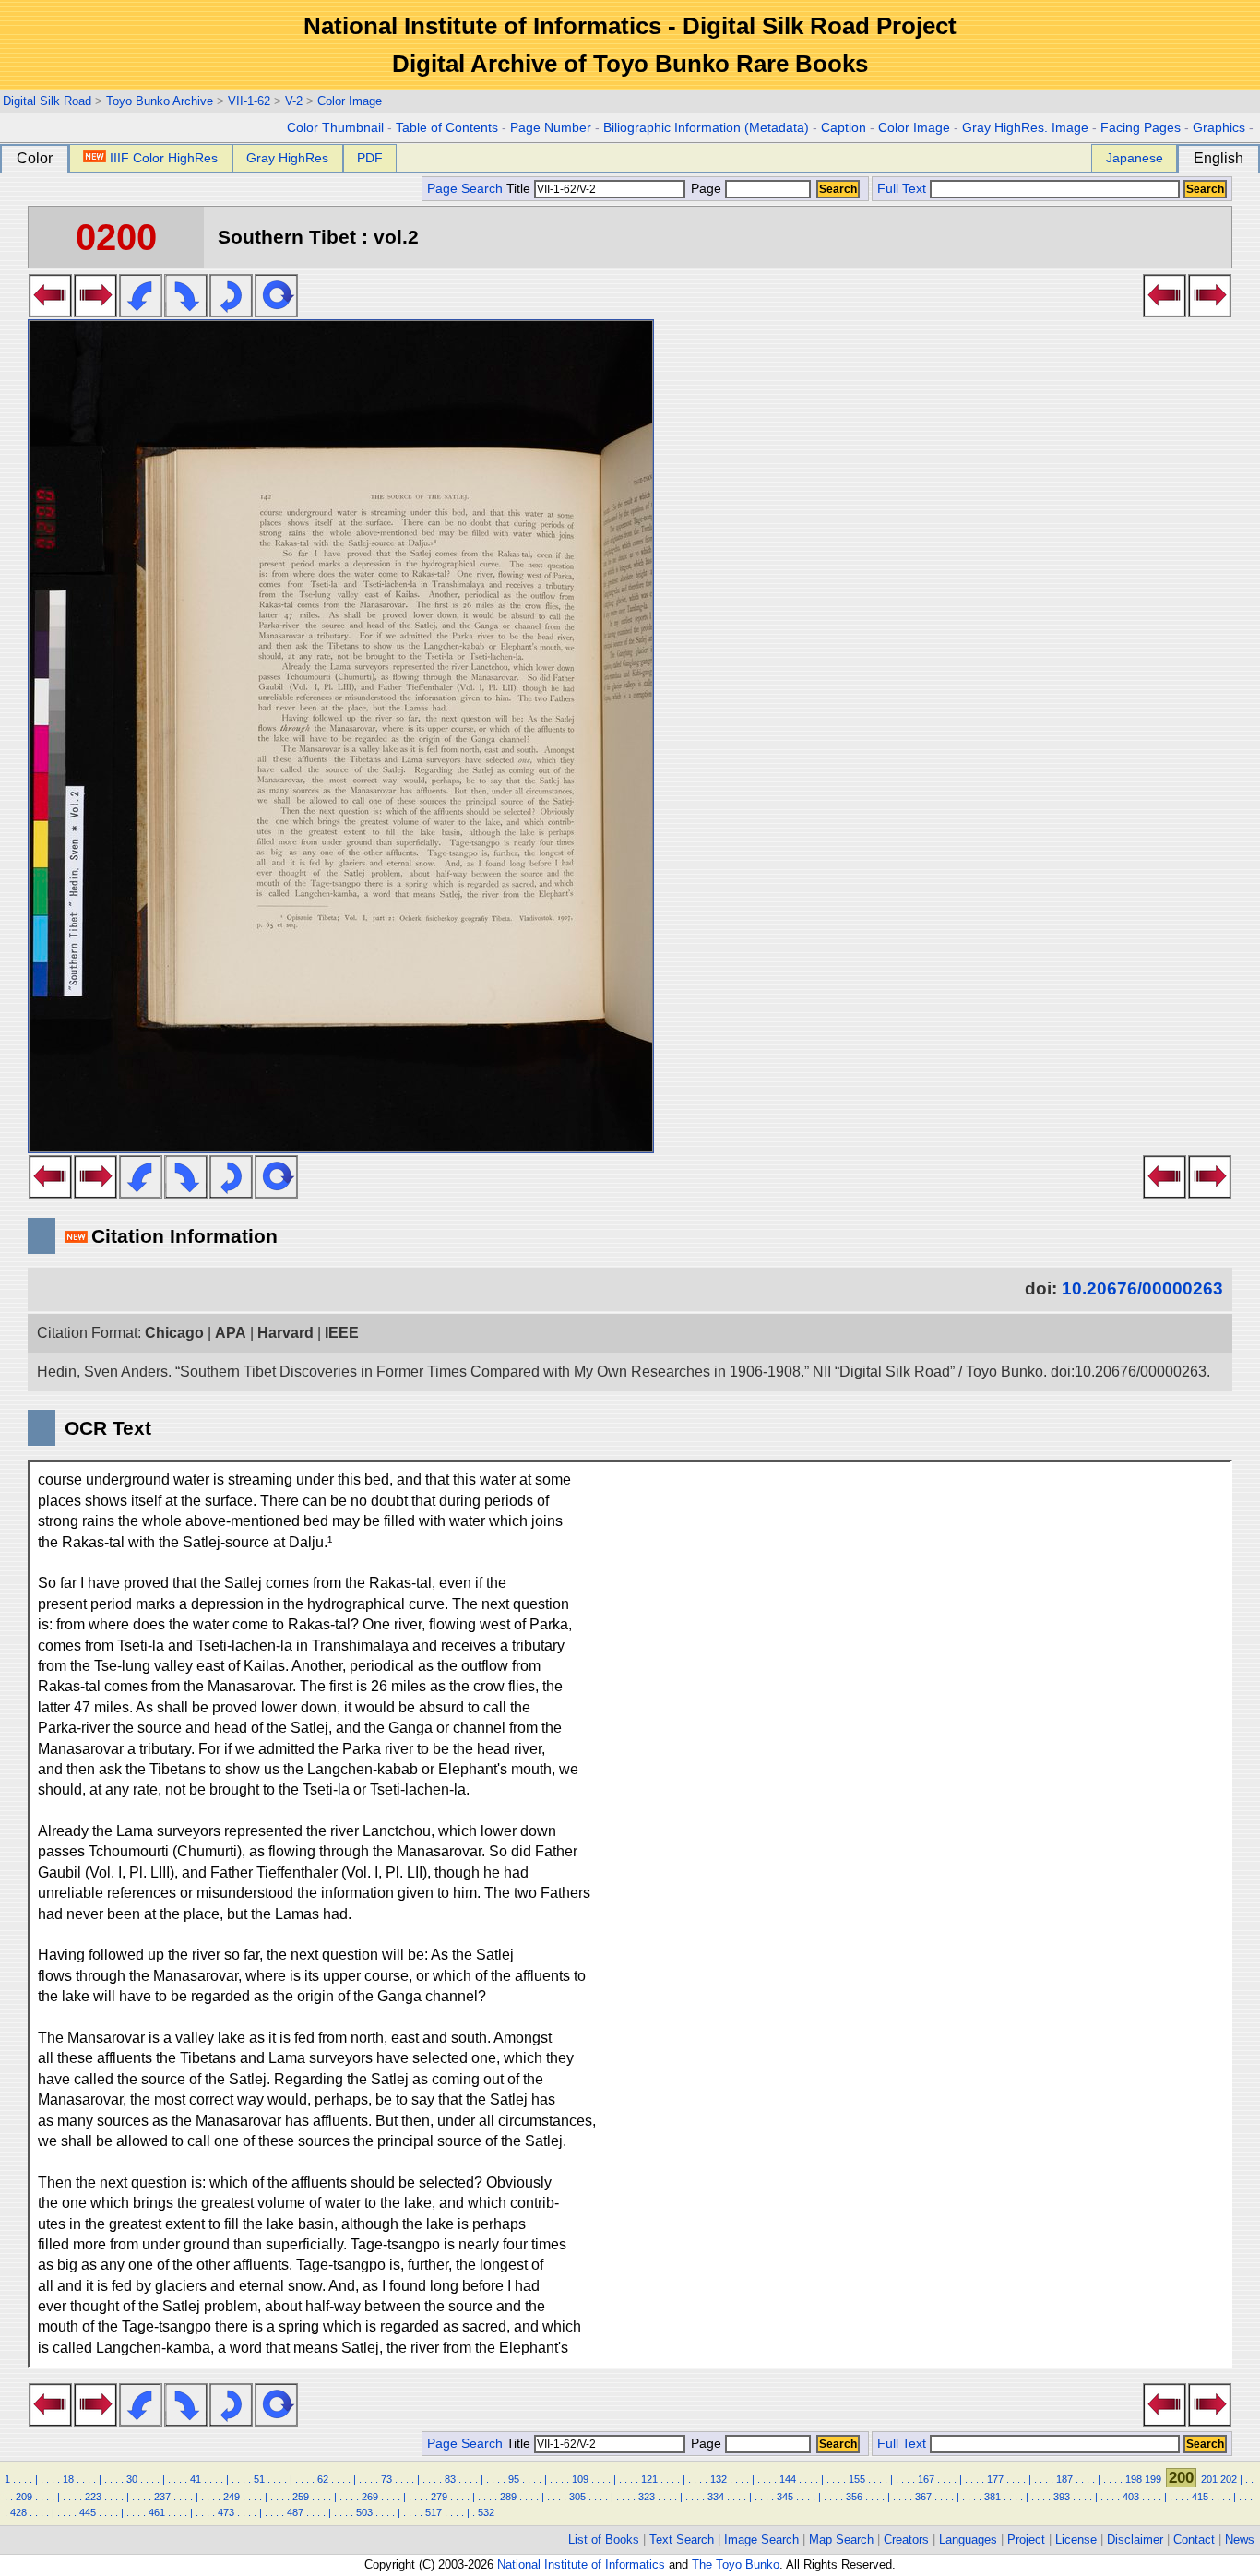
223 (93, 2497)
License (1076, 2540)
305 (577, 2497)
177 (995, 2479)
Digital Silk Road (47, 101)
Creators (906, 2540)
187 (1064, 2479)
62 (323, 2479)
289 (508, 2497)
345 (785, 2497)
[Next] (95, 312)
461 (157, 2512)
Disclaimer (1135, 2540)
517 (434, 2512)
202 (1229, 2479)
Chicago (174, 1333)
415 (1200, 2497)
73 (386, 2479)
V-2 (294, 101)
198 (1134, 2479)
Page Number (551, 128)
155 (857, 2479)
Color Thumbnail (335, 128)
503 (364, 2512)
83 (450, 2479)
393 (1062, 2497)
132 (719, 2479)
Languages (968, 2540)
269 (370, 2497)
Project (1026, 2540)
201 (1209, 2479)
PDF (370, 158)
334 (716, 2497)
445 (88, 2512)
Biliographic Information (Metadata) (706, 128)
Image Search (761, 2540)
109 (580, 2479)
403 (1131, 2497)
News (1240, 2540)
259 (301, 2497)
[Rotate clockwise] (186, 312)
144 (788, 2479)
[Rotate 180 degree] (231, 312)
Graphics (1219, 128)
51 (259, 2479)
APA (231, 1333)
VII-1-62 (249, 101)
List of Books (604, 2540)
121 (649, 2479)
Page (706, 189)
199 (1153, 2479)
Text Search (682, 2540)
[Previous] (50, 312)
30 (132, 2479)
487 (295, 2512)
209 (24, 2497)
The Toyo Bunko (736, 2564)
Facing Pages (1141, 128)
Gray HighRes (287, 158)
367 (923, 2497)
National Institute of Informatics (581, 2564)
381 (993, 2497)
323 (647, 2497)
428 (18, 2512)
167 (926, 2479)
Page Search (465, 189)
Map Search (841, 2540)
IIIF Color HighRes (164, 158)
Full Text (902, 189)
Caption (844, 128)
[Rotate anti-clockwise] (141, 312)
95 (514, 2479)
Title (520, 189)
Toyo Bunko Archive (160, 101)
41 (196, 2479)
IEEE (342, 1333)
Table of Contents (447, 128)
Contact (1194, 2540)
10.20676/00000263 (1142, 1288)
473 (226, 2512)
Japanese (1135, 158)
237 (162, 2497)
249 (232, 2497)
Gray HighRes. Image (1025, 128)
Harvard (285, 1333)
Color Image (350, 101)
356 (854, 2497)
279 (439, 2497)
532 (486, 2512)
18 (68, 2479)
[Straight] (276, 312)
